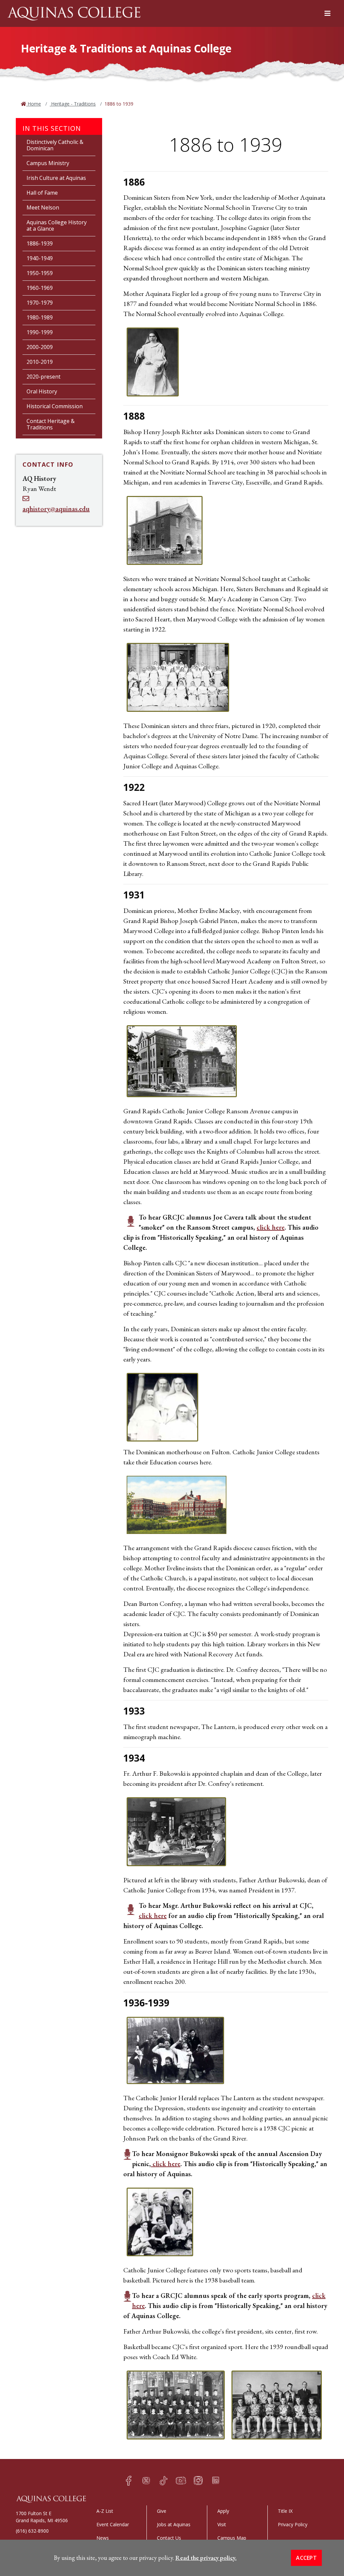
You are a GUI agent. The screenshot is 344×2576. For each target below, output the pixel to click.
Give (162, 2511)
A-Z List (105, 2511)
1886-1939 (40, 243)
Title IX (285, 2511)
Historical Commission (55, 406)
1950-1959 (40, 273)
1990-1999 (40, 332)
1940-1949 (40, 258)
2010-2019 (40, 362)
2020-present (44, 377)
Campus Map (232, 2538)
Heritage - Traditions (73, 104)
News (103, 2538)
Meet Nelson (43, 207)
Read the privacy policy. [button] (206, 2558)
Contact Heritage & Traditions (51, 424)
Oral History (42, 391)
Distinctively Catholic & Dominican (55, 145)
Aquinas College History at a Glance (57, 225)
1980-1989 (40, 317)
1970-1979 (40, 303)
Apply (223, 2511)
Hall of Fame (42, 193)
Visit (222, 2524)
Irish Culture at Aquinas (56, 178)
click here (271, 1227)
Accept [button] (306, 2558)
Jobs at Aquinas (174, 2524)
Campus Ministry (48, 163)
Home (34, 104)
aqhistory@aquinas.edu (56, 509)
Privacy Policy (293, 2524)
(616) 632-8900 (32, 2531)
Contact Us (169, 2538)
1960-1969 (40, 288)
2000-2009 (40, 347)
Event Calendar (113, 2524)
